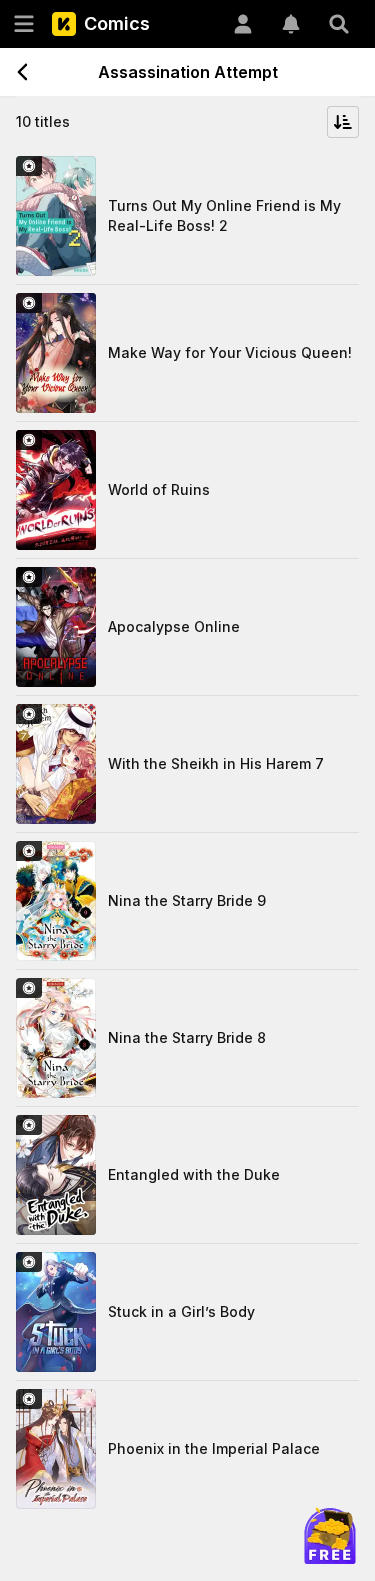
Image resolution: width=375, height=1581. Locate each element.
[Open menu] (24, 24)
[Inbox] (291, 24)
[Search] (339, 24)
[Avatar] (243, 24)
